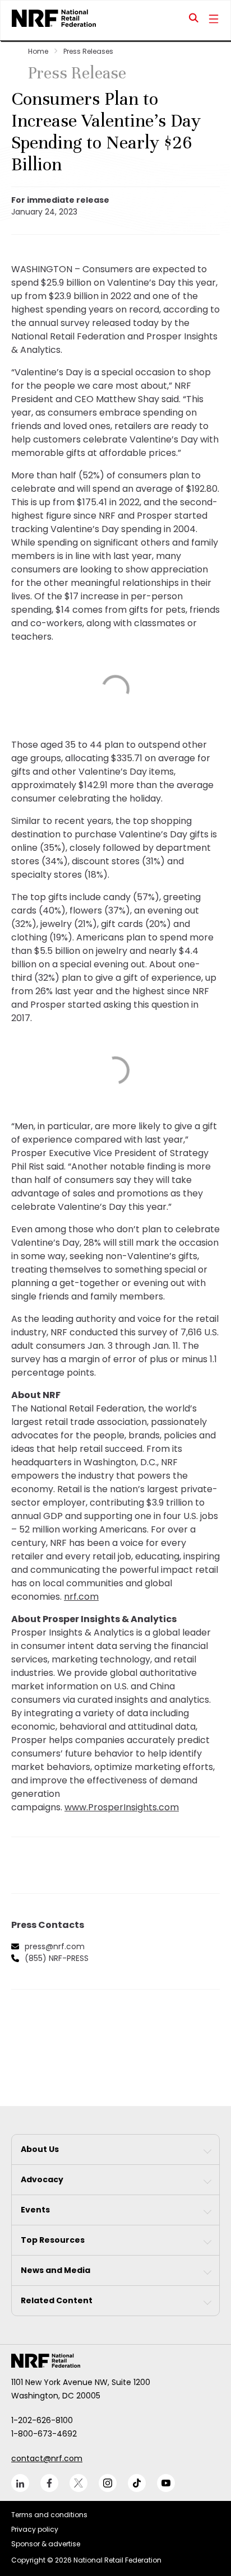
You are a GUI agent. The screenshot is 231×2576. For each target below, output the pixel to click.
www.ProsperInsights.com (122, 1807)
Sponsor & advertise (46, 2544)
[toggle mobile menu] (214, 20)
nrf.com (81, 1597)
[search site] (194, 20)
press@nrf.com (55, 1946)
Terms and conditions (49, 2515)
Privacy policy (35, 2529)
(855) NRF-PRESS (57, 1958)
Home (38, 51)
